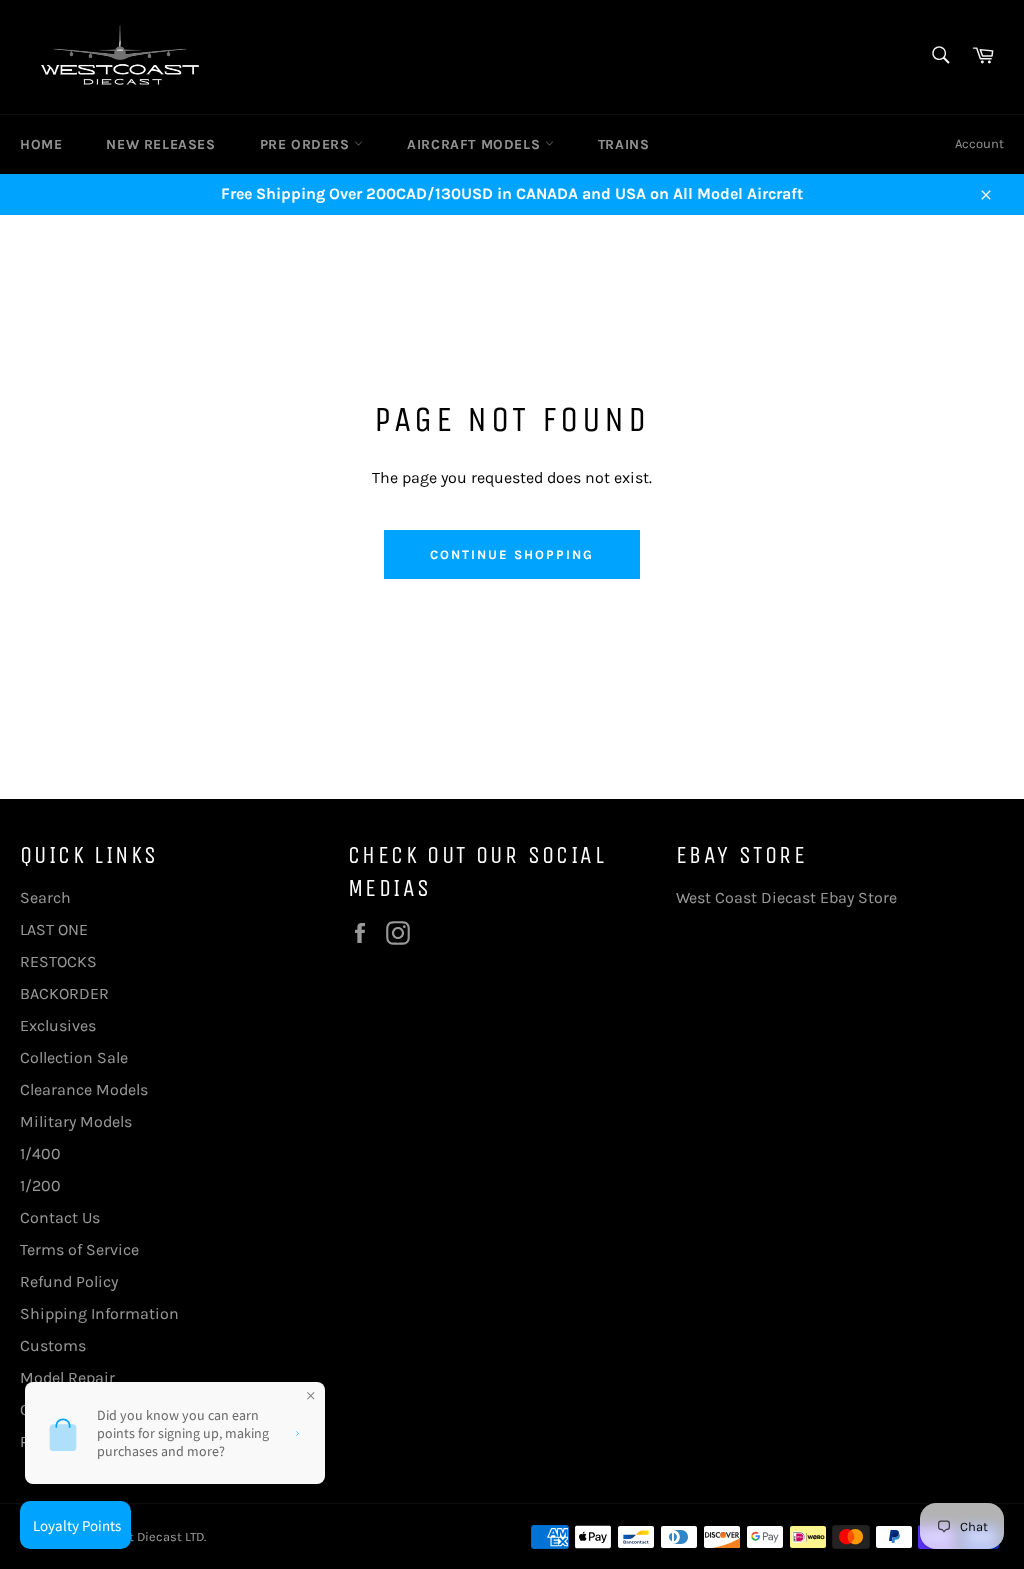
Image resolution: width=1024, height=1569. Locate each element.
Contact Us (60, 1217)
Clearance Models (84, 1089)
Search (45, 897)
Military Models (76, 1121)
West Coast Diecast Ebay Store (786, 897)
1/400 (40, 1153)
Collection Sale (74, 1057)
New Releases (160, 144)
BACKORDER (64, 993)
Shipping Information (99, 1313)
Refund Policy (69, 1281)
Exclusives (58, 1025)
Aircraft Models (476, 144)
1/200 (40, 1185)
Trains (624, 144)
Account (979, 143)
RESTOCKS (58, 961)
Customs (53, 1345)
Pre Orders (307, 144)
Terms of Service (79, 1249)
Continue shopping (511, 554)
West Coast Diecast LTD (135, 1536)
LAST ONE (54, 929)
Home (41, 144)
